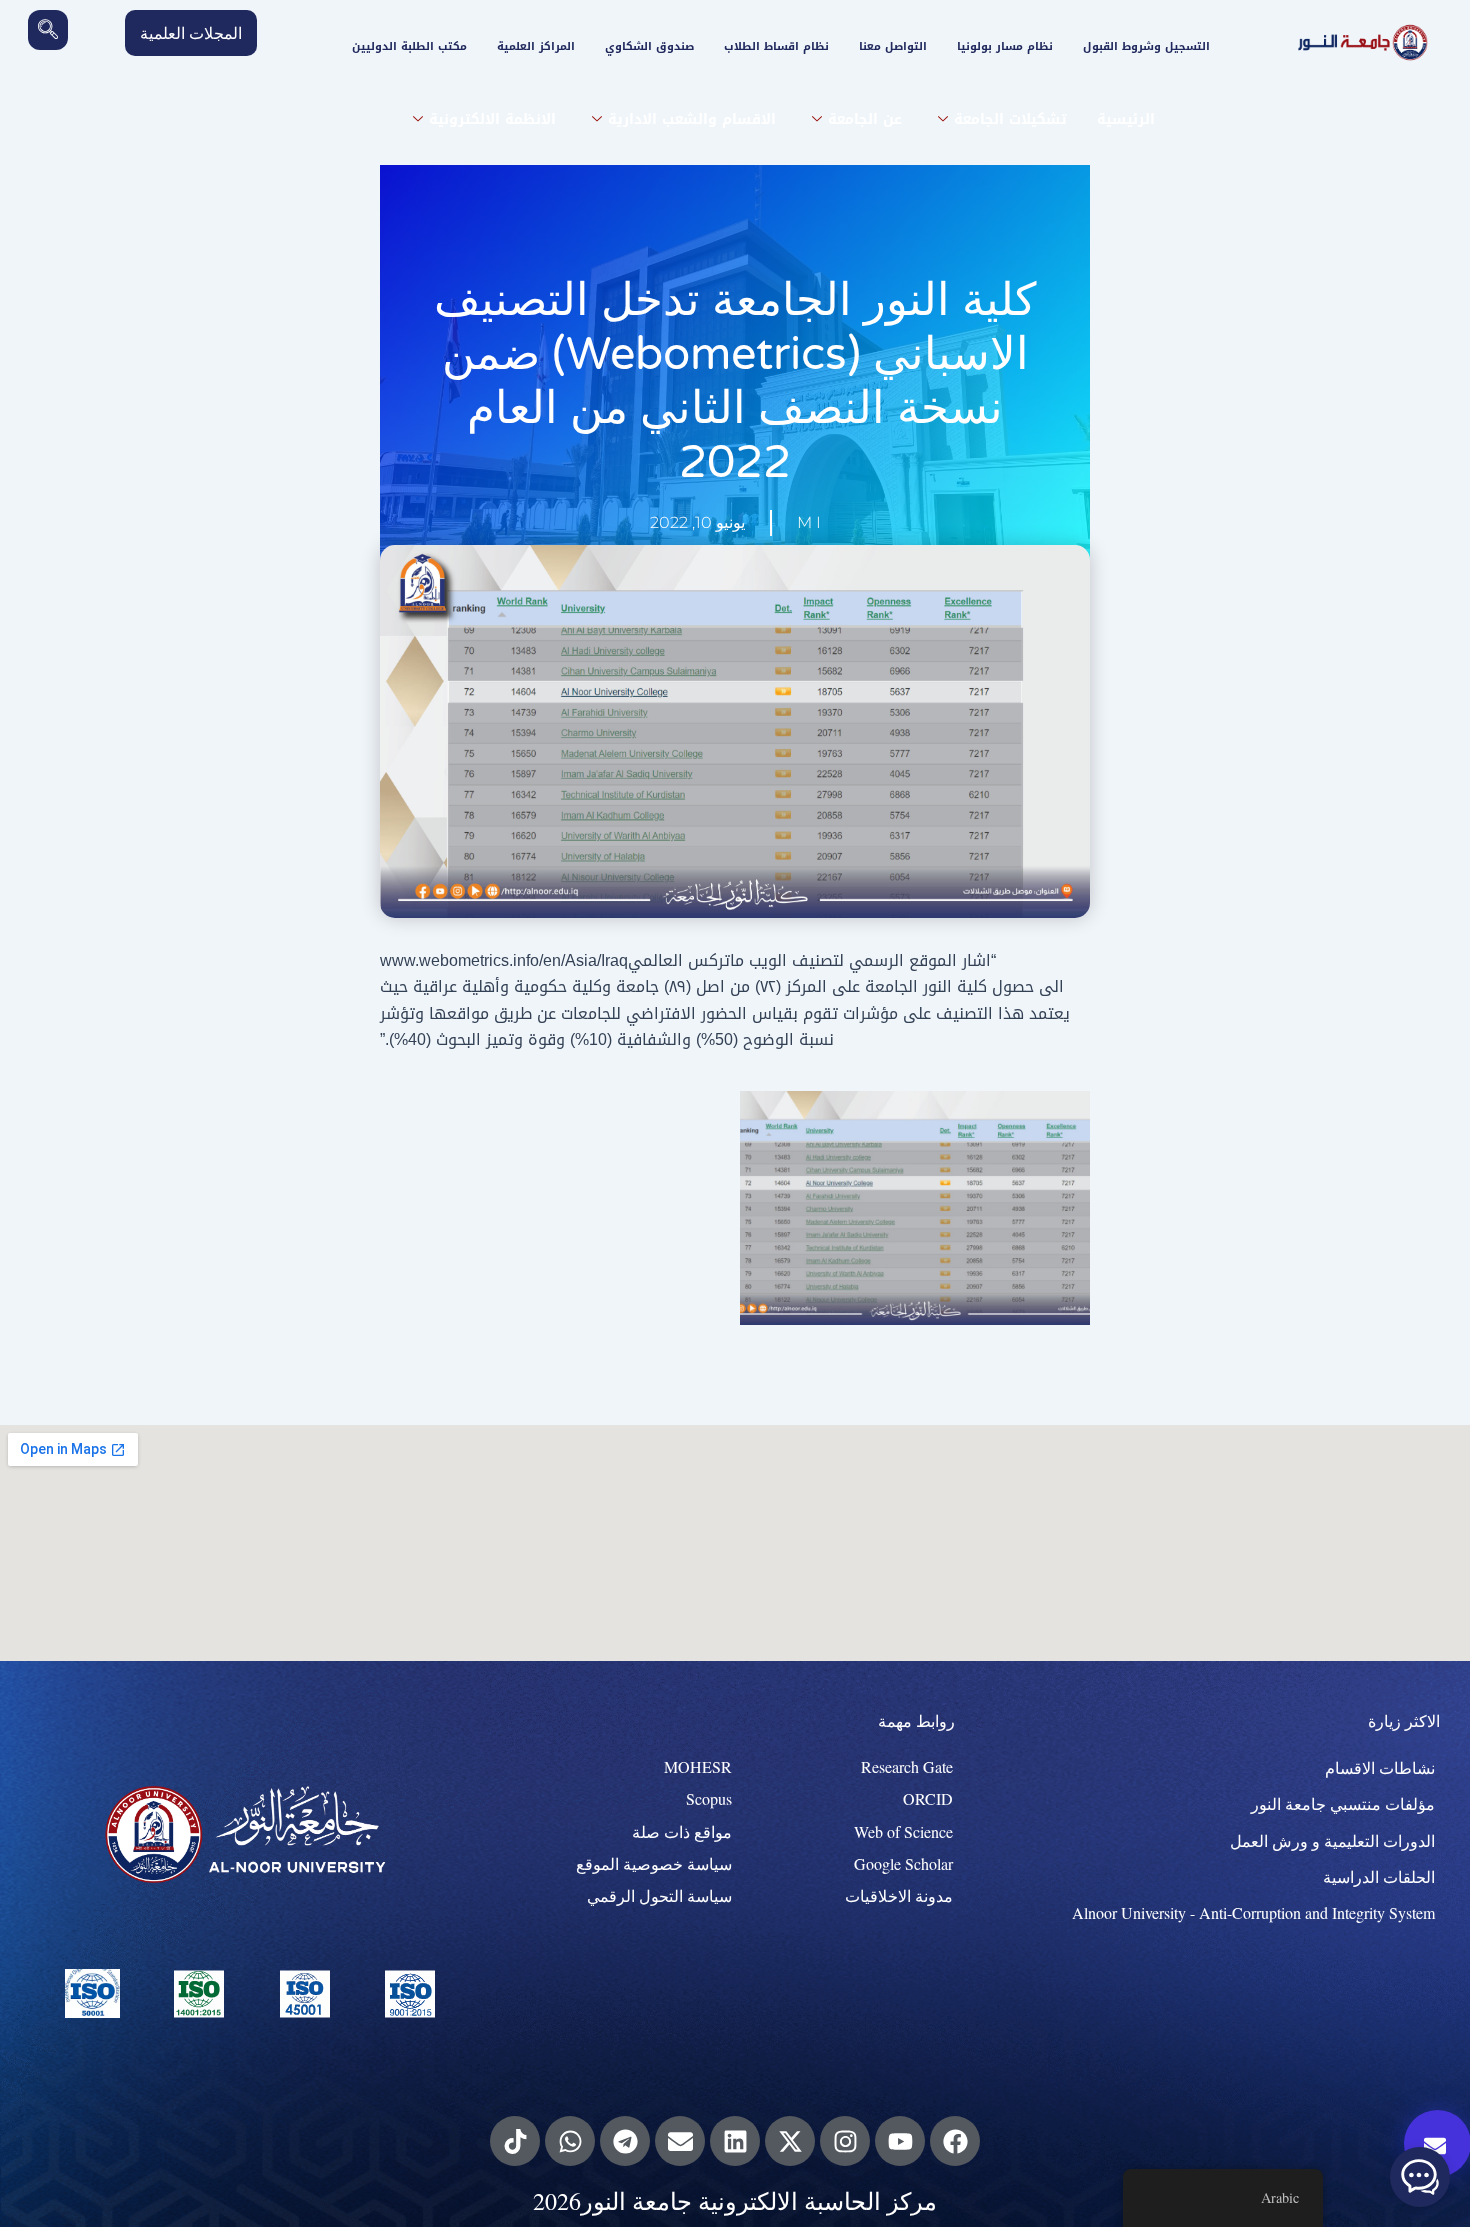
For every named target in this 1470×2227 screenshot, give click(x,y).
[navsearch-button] (48, 30)
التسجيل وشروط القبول (1146, 46)
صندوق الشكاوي (649, 46)
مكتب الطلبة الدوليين (409, 46)
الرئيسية (1126, 119)
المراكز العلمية (536, 46)
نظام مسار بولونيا (1005, 46)
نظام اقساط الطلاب (776, 46)
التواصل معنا (893, 46)
